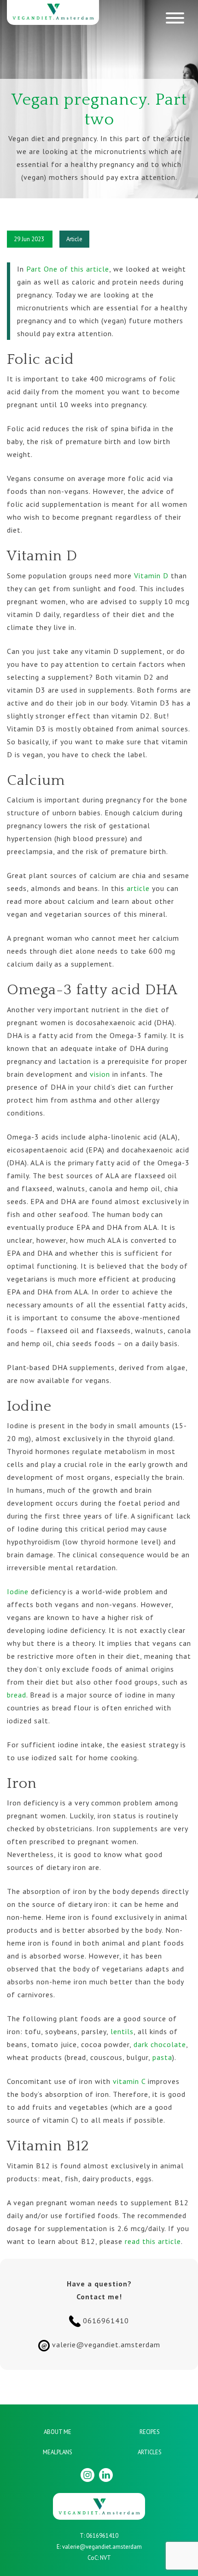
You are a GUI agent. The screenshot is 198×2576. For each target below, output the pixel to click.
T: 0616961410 (99, 2536)
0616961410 (105, 2321)
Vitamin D (151, 576)
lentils (122, 2031)
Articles (150, 2452)
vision (100, 1074)
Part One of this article (68, 269)
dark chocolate (160, 2044)
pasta (162, 2057)
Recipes (150, 2432)
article (138, 888)
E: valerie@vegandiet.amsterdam (99, 2547)
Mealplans (58, 2452)
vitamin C (129, 2081)
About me (58, 2432)
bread (17, 1695)
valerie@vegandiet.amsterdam (101, 2345)
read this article (153, 2241)
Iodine (18, 1591)
